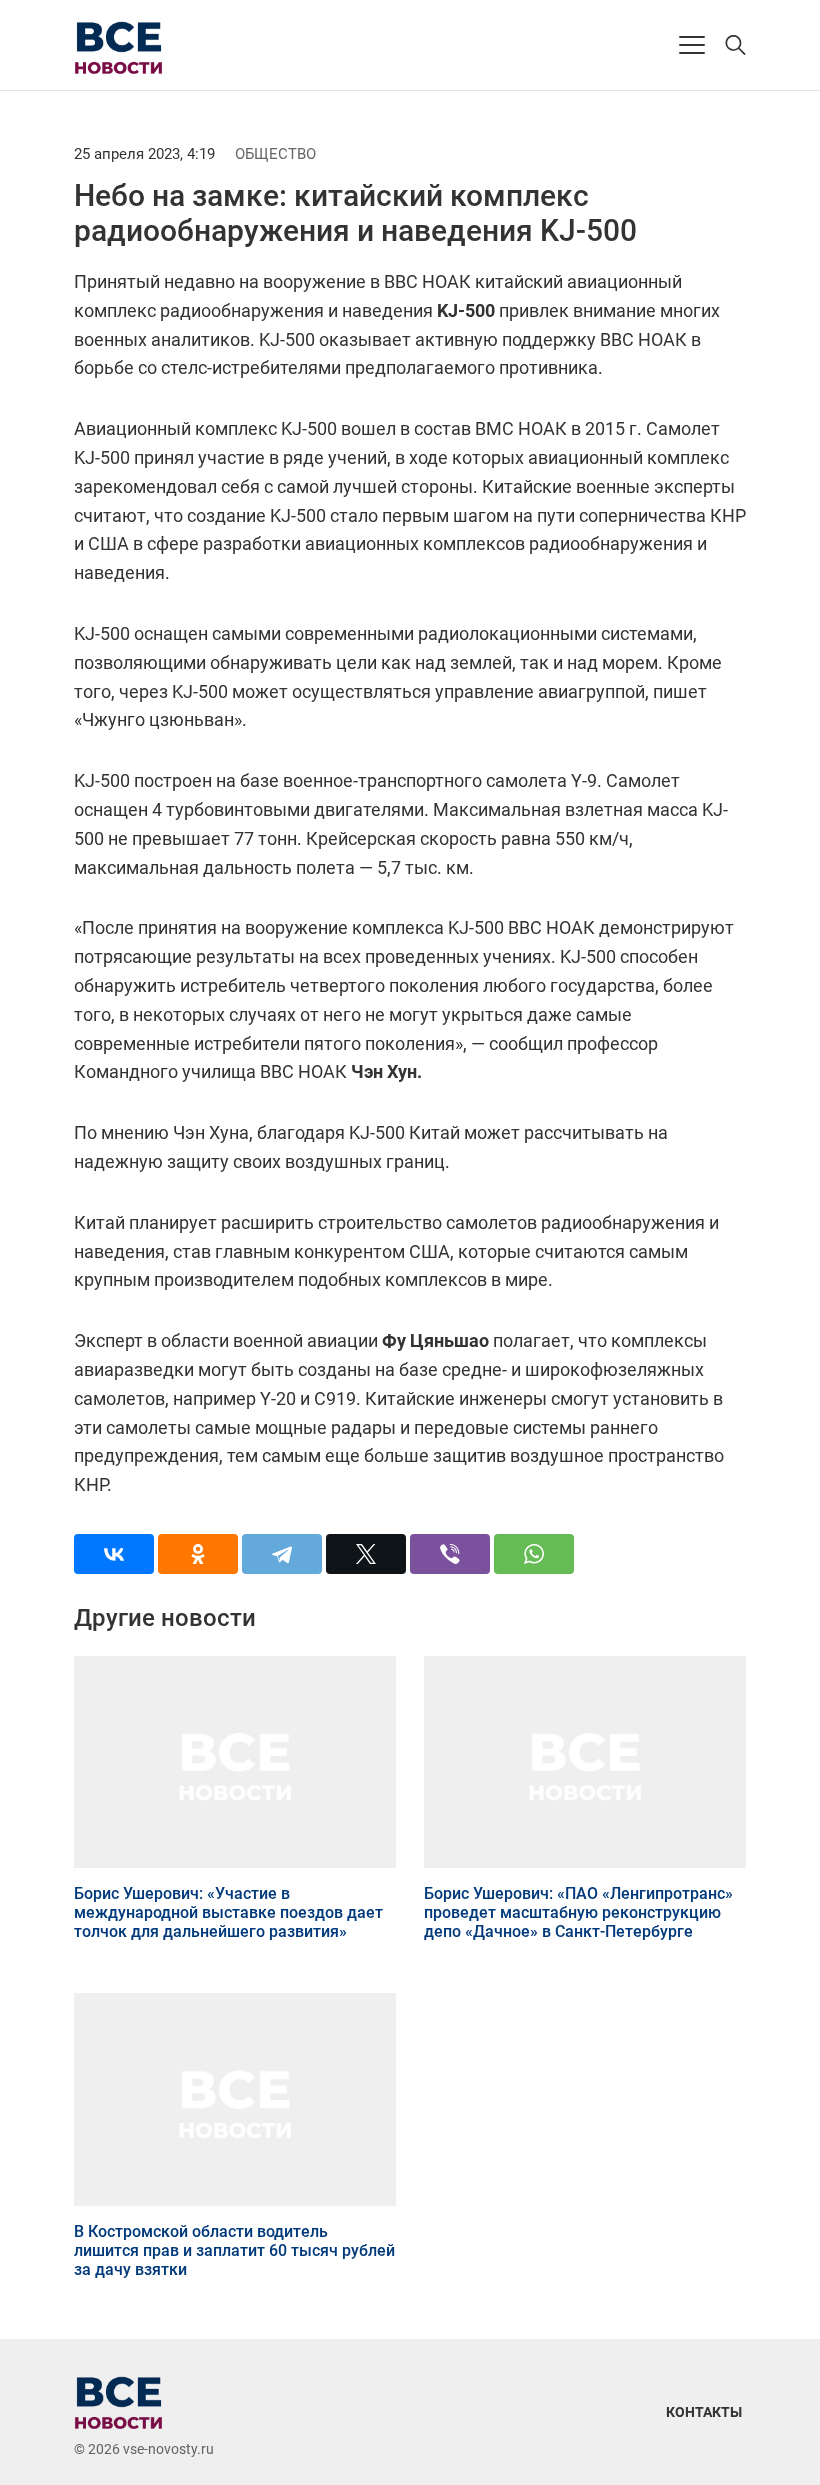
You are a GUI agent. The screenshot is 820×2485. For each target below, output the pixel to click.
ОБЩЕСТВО (275, 154)
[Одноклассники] (198, 1554)
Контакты (704, 2412)
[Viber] (450, 1554)
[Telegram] (282, 1554)
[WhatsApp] (534, 1554)
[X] (366, 1554)
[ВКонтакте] (114, 1554)
